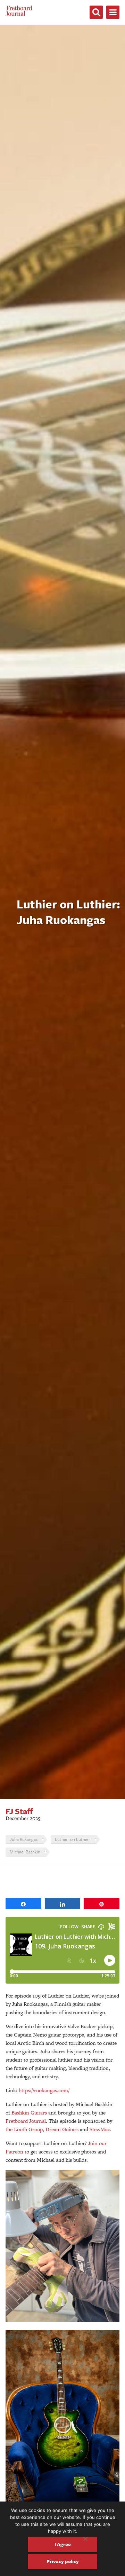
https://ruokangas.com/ (44, 2090)
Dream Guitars (62, 2129)
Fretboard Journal (26, 2121)
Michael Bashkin (25, 1852)
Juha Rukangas (24, 1839)
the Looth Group (24, 2129)
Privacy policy (63, 2561)
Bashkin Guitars (29, 2113)
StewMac (100, 2129)
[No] (85, 2539)
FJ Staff (19, 1811)
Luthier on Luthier (73, 1839)
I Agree (63, 2544)
